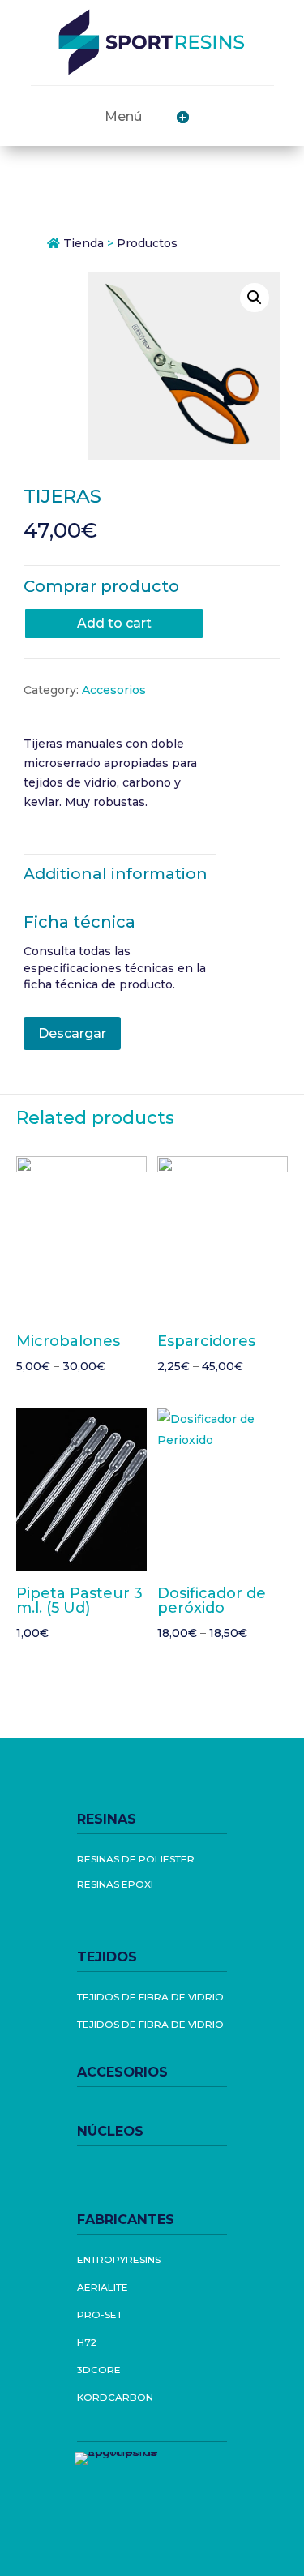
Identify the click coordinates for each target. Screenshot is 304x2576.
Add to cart (114, 623)
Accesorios (114, 690)
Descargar (72, 1033)
